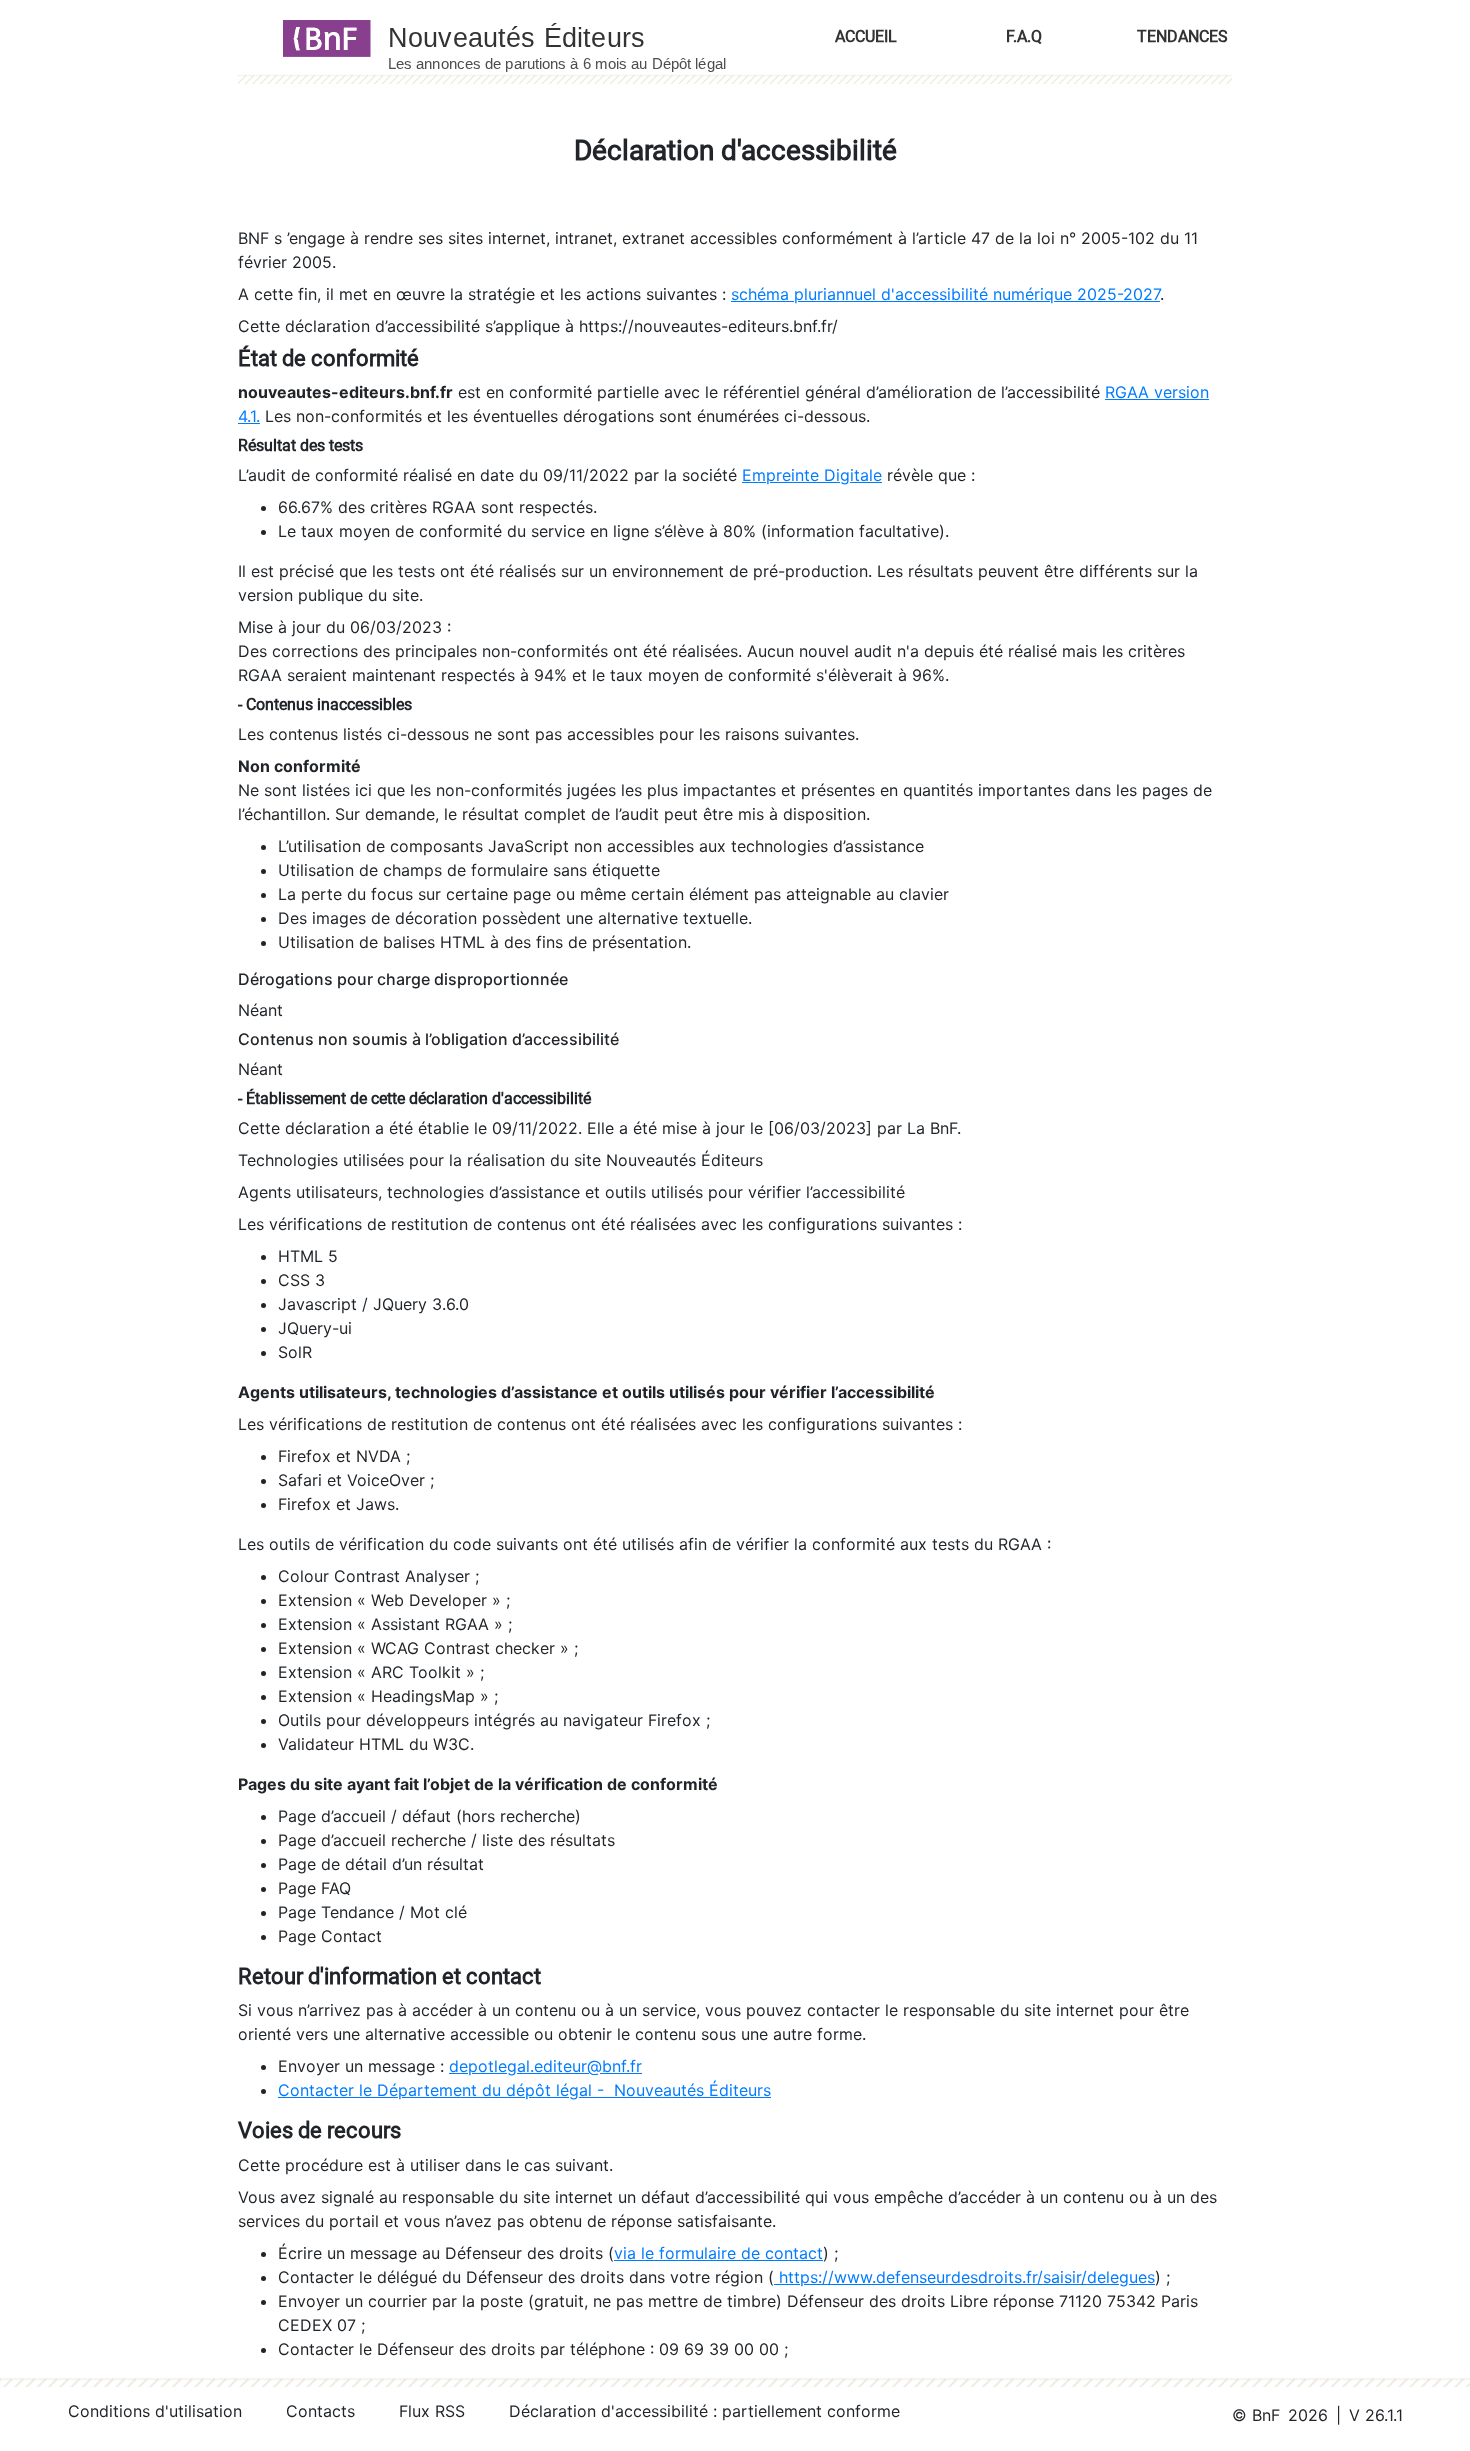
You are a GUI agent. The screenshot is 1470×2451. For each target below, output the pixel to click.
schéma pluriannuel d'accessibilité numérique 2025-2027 (945, 294)
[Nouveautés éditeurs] (575, 37)
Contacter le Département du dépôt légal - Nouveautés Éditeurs (524, 2090)
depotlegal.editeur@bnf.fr (545, 2066)
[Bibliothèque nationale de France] (320, 37)
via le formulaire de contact (718, 2253)
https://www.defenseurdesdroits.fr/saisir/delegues (964, 2277)
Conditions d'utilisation (155, 2411)
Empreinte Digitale (812, 475)
